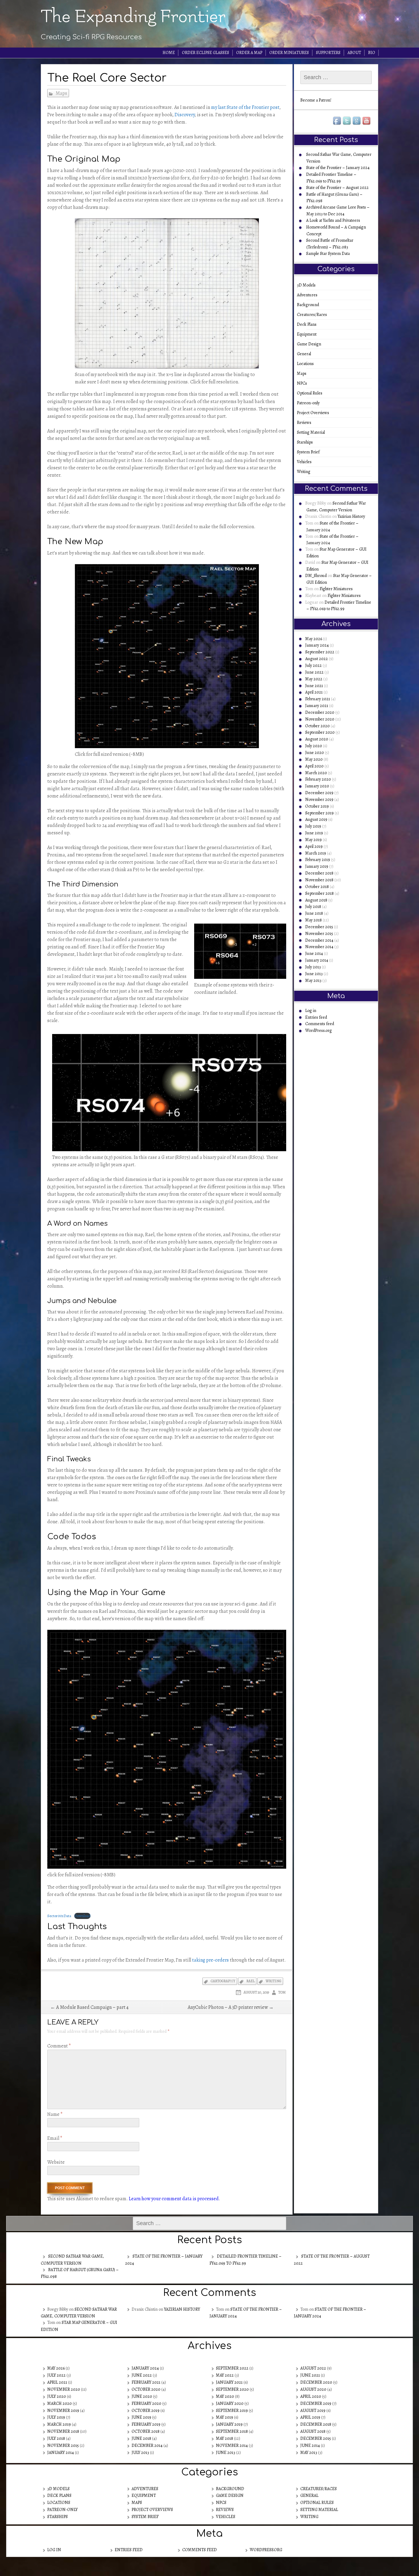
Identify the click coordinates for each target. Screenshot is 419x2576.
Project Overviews (315, 413)
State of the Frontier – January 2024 (338, 168)
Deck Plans (309, 324)
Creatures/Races (314, 315)
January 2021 (317, 706)
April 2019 (314, 846)
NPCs (304, 383)
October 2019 (317, 806)
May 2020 (314, 759)
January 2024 (317, 645)
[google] (357, 121)
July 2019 (313, 826)
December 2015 (319, 927)
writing (273, 1981)
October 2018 (317, 887)
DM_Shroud (316, 576)
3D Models (308, 285)
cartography (223, 1981)
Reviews (306, 423)
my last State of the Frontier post (245, 107)
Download (82, 1916)
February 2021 (318, 699)
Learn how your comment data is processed (174, 2199)
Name (55, 2114)
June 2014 (314, 954)
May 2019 (313, 840)
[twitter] (347, 121)
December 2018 (319, 873)
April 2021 (314, 692)
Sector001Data (59, 1916)
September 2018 (319, 893)
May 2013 (313, 980)
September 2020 (320, 732)
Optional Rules (312, 393)
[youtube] (367, 121)
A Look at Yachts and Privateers (333, 220)
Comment (59, 2046)
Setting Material (313, 432)
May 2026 (314, 639)
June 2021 (314, 686)
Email (55, 2138)
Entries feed (316, 1017)
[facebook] (337, 121)
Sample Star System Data (328, 254)
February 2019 (318, 860)
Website (56, 2162)
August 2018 (316, 900)
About (354, 53)
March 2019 (316, 853)
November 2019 (319, 800)
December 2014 (319, 940)
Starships (307, 442)
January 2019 (317, 866)
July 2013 (313, 967)
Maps (61, 93)
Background (310, 305)
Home (169, 53)
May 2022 (314, 679)
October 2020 (317, 726)
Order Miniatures (289, 53)
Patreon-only (310, 403)
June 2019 (314, 833)
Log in (311, 1011)
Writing (306, 472)
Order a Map (249, 53)
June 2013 (314, 974)
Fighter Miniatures (336, 589)
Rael (250, 1981)
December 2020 (320, 712)
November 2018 (319, 880)
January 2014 (317, 960)
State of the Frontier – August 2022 (337, 188)
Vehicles (306, 462)
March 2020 (316, 773)
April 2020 (314, 766)
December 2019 (319, 793)
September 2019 (319, 813)
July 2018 (313, 907)
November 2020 (320, 719)
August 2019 (316, 819)
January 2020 (317, 786)
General (306, 354)
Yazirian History (351, 516)
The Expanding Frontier (133, 17)
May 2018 (313, 920)
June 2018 (314, 913)
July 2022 (313, 665)
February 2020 (318, 779)
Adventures (309, 295)
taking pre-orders (210, 1960)
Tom (282, 1992)
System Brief (310, 452)
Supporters (328, 53)
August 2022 (317, 659)
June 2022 (314, 672)
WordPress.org (319, 1030)
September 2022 (320, 652)
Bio (372, 53)
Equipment (309, 334)
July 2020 (314, 746)
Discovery (185, 115)
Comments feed (320, 1024)
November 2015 (319, 934)
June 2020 (315, 753)
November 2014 (319, 947)
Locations (307, 364)
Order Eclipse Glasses (206, 53)
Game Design (311, 344)
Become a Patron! (316, 100)
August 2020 (317, 739)
